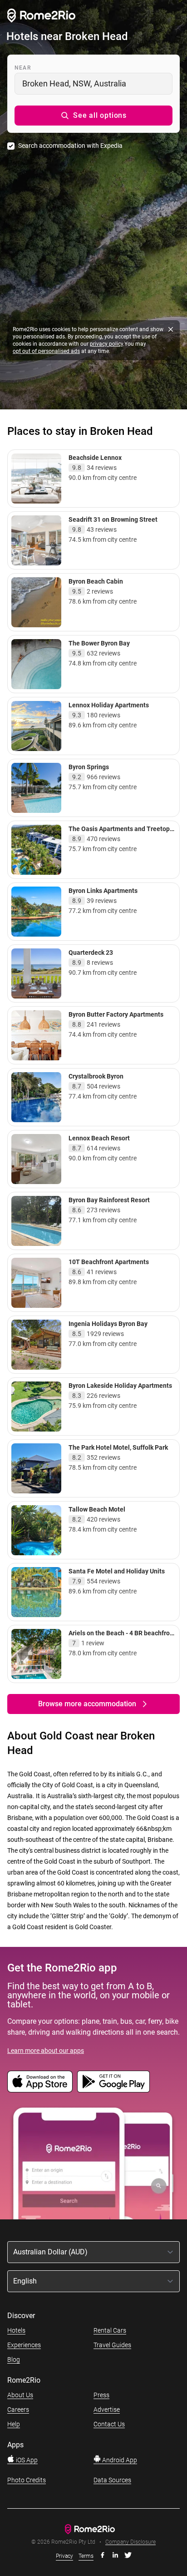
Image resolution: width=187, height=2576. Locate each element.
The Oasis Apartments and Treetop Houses (119, 833)
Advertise (107, 2410)
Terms (86, 2556)
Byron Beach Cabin (96, 581)
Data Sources (112, 2480)
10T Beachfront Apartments (109, 1262)
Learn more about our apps (46, 2051)
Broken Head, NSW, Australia (74, 83)
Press (101, 2395)
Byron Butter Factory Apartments (116, 1014)
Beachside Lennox (95, 458)
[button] (93, 116)
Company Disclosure (130, 2542)
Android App (119, 2460)
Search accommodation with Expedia (70, 146)
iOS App (26, 2460)
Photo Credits (27, 2480)
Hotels (16, 2330)
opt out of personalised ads (46, 351)
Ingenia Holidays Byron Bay (108, 1324)
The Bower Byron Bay (99, 643)
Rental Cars (110, 2330)
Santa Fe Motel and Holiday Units (117, 1571)
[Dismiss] (171, 329)
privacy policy (106, 344)
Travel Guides (112, 2345)
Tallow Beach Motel (97, 1509)
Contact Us (109, 2424)
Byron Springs (89, 767)
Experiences (24, 2345)
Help (14, 2424)
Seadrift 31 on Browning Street (113, 519)
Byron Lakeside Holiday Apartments (120, 1386)
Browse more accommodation (87, 1704)
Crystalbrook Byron (96, 1076)
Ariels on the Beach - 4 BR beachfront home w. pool (122, 1637)
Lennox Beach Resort (99, 1138)
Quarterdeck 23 (91, 953)
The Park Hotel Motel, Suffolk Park (118, 1447)
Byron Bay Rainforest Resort (109, 1200)
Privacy (64, 2556)
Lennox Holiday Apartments (109, 705)
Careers (18, 2410)
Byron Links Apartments (103, 891)
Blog (14, 2359)
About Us (20, 2395)
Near (23, 68)
